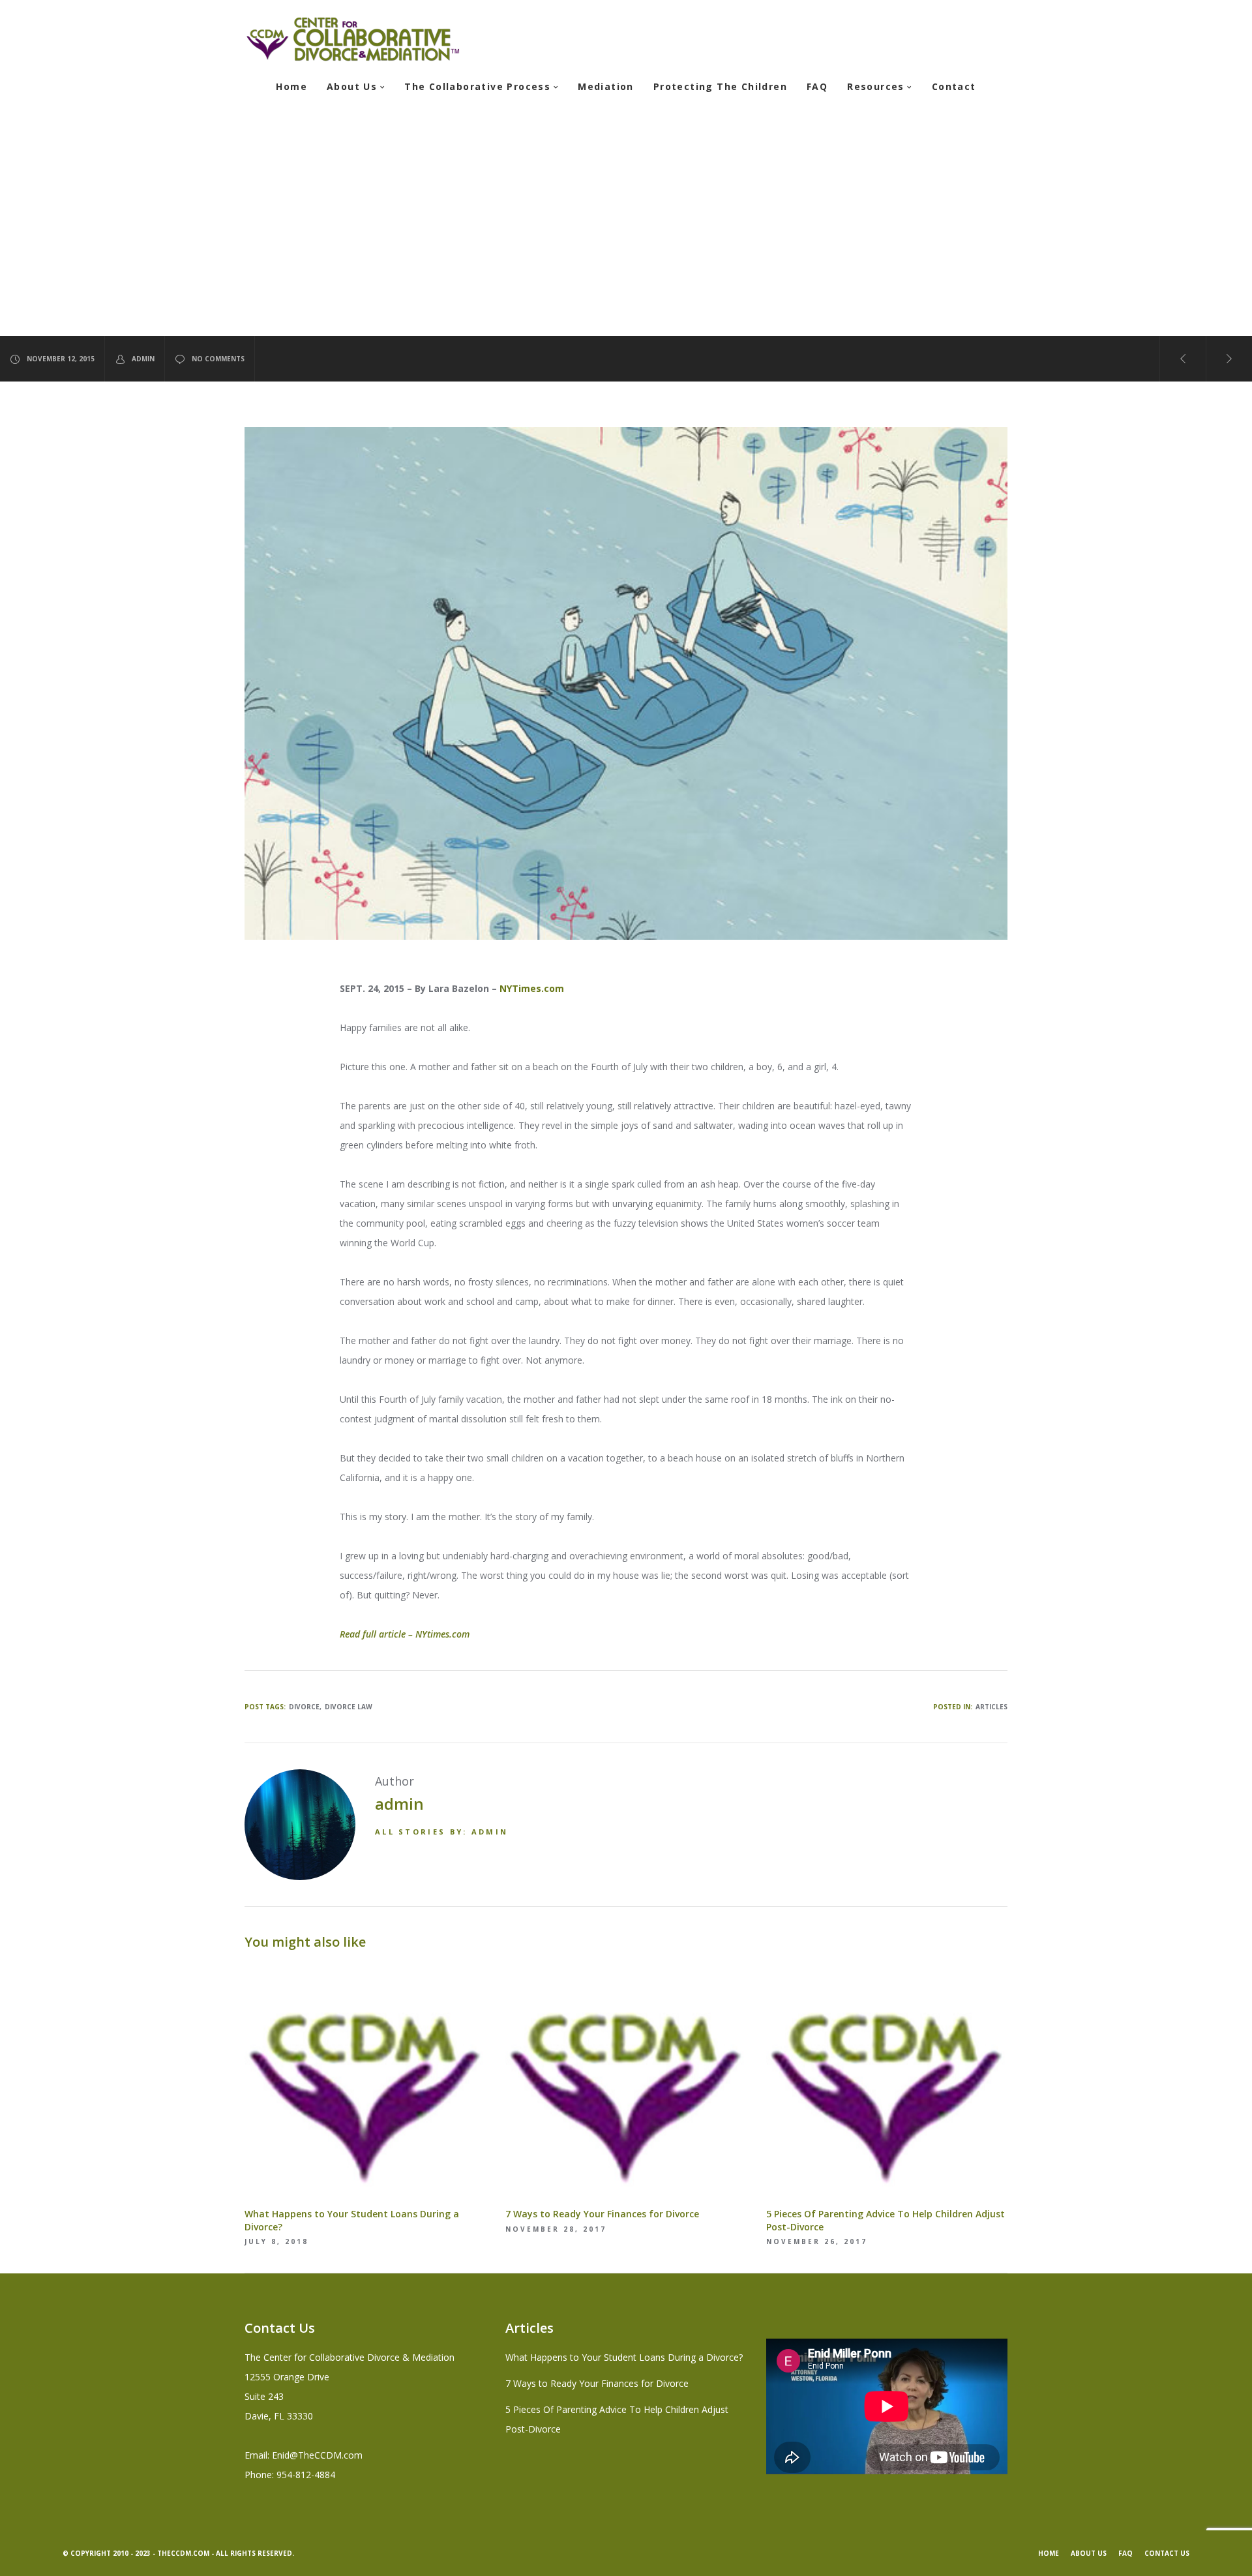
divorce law (349, 1707)
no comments (218, 359)
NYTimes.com (532, 988)
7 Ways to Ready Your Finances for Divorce (597, 2383)
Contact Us (1167, 2553)
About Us (1089, 2553)
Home (1049, 2553)
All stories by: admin (441, 1832)
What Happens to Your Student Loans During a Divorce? (624, 2357)
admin (143, 359)
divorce (304, 1707)
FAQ (1125, 2553)
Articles (991, 1707)
